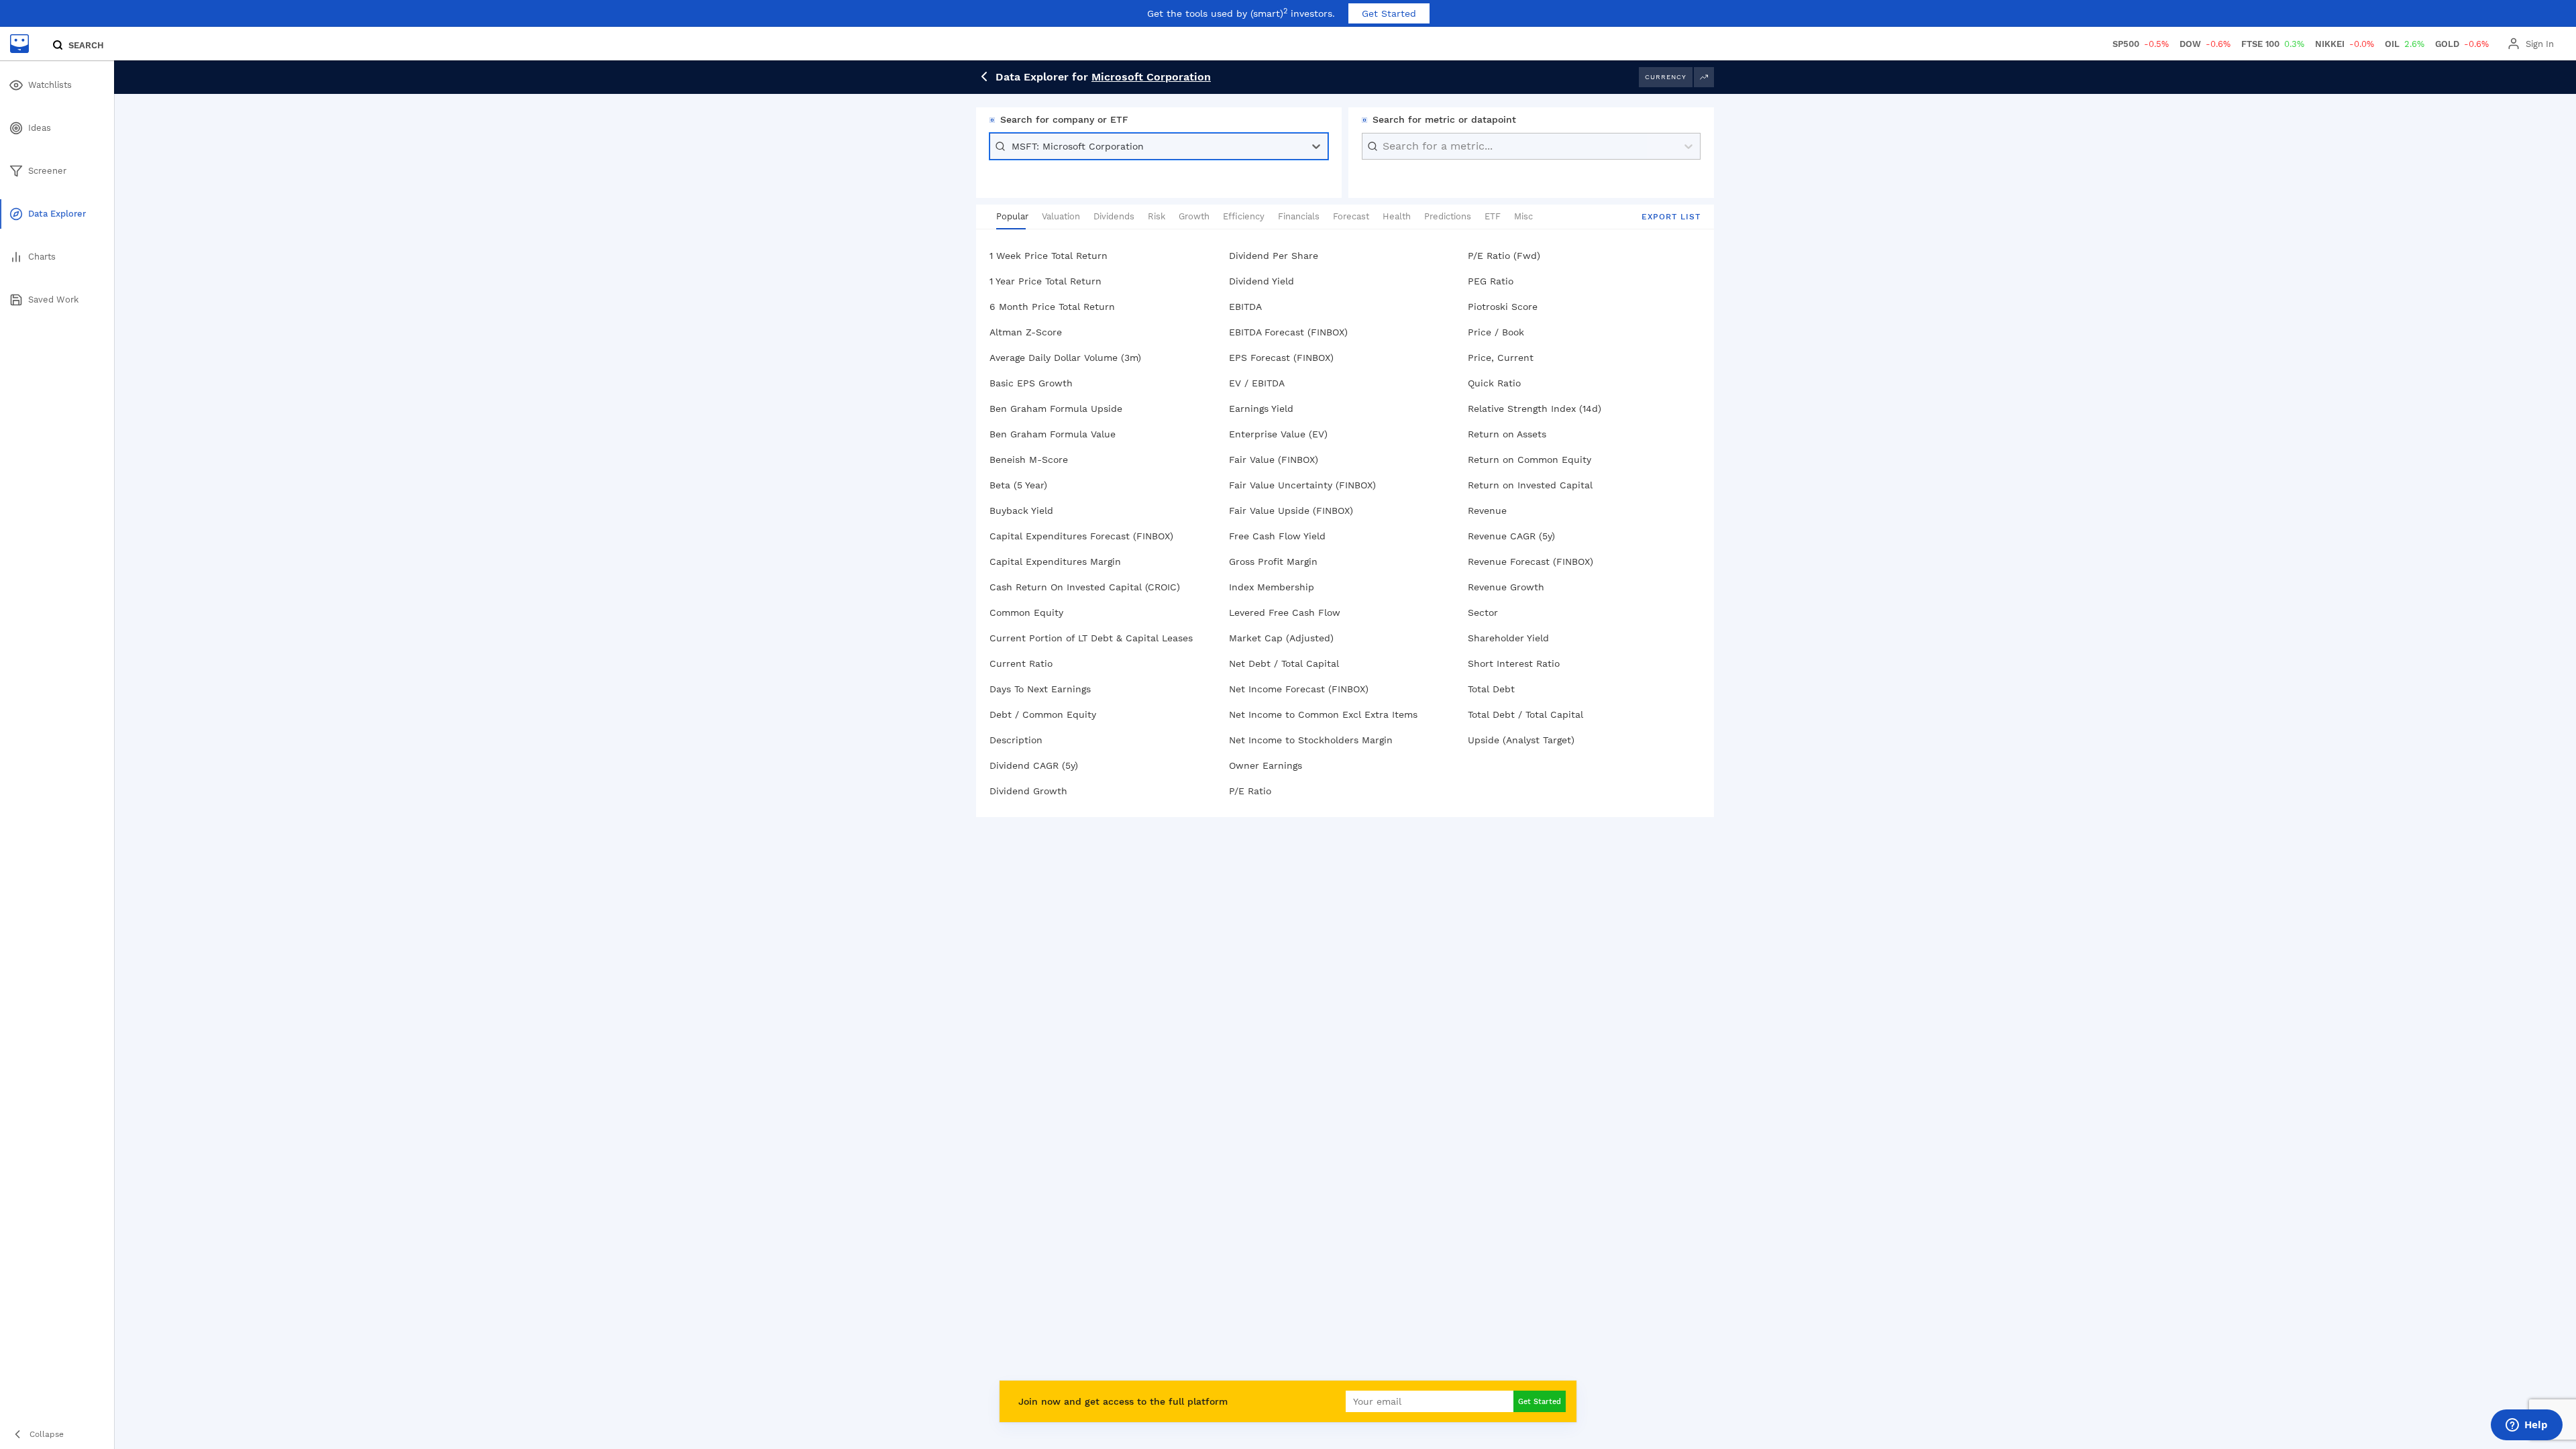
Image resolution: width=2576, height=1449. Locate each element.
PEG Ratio (1491, 281)
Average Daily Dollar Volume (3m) (1065, 358)
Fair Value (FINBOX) (1274, 460)
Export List (1671, 217)
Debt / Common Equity (1043, 714)
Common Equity (1026, 612)
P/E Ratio (1250, 791)
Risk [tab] (1157, 216)
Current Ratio (1021, 663)
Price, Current (1501, 358)
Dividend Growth (1028, 791)
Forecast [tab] (1351, 216)
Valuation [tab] (1061, 216)
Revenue (1487, 511)
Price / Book (1496, 332)
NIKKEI (2345, 44)
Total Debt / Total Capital (1525, 714)
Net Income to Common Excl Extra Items (1323, 714)
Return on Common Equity (1529, 460)
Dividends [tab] (1114, 216)
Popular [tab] (1012, 216)
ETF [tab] (1493, 216)
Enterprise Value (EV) (1278, 434)
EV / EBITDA (1257, 383)
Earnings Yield (1261, 409)
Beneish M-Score (1029, 460)
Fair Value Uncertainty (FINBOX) (1302, 485)
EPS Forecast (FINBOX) (1281, 358)
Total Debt (1491, 689)
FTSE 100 (2273, 44)
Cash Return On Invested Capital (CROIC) (1085, 587)
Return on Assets (1507, 434)
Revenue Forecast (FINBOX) (1531, 561)
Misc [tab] (1523, 216)
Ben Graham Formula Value (1053, 434)
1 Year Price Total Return (1045, 281)
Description (1016, 740)
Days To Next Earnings (1040, 689)
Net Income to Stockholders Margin (1311, 740)
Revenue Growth (1506, 587)
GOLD (2462, 44)
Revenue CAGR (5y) (1511, 536)
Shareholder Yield (1508, 638)
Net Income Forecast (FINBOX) (1299, 689)
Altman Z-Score (1026, 332)
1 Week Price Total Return (1049, 256)
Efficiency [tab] (1244, 216)
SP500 (2141, 44)
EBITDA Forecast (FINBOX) (1288, 332)
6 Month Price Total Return (1052, 307)
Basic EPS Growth (1031, 383)
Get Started (1389, 13)
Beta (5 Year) (1018, 485)
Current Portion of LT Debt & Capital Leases (1091, 638)
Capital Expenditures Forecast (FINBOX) (1081, 536)
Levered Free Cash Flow (1285, 612)
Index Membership (1272, 587)
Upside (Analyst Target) (1521, 740)
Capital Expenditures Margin (1055, 561)
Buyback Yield (1021, 511)
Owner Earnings (1266, 765)
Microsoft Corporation (1151, 77)
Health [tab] (1397, 216)
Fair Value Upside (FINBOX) (1291, 511)
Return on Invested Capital (1530, 485)
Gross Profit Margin (1273, 561)
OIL (2405, 44)
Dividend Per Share (1274, 256)
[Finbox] (19, 44)
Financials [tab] (1299, 216)
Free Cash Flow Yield (1277, 536)
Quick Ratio (1494, 383)
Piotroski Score (1503, 307)
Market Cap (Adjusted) (1281, 638)
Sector (1483, 612)
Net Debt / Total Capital (1284, 663)
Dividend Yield (1262, 281)
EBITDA (1245, 307)
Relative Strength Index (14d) (1535, 409)
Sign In (2540, 44)
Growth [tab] (1194, 216)
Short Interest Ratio (1514, 663)
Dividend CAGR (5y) (1034, 765)
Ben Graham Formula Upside (1056, 409)
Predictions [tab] (1448, 216)
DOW (2205, 44)
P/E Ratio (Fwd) (1504, 256)
